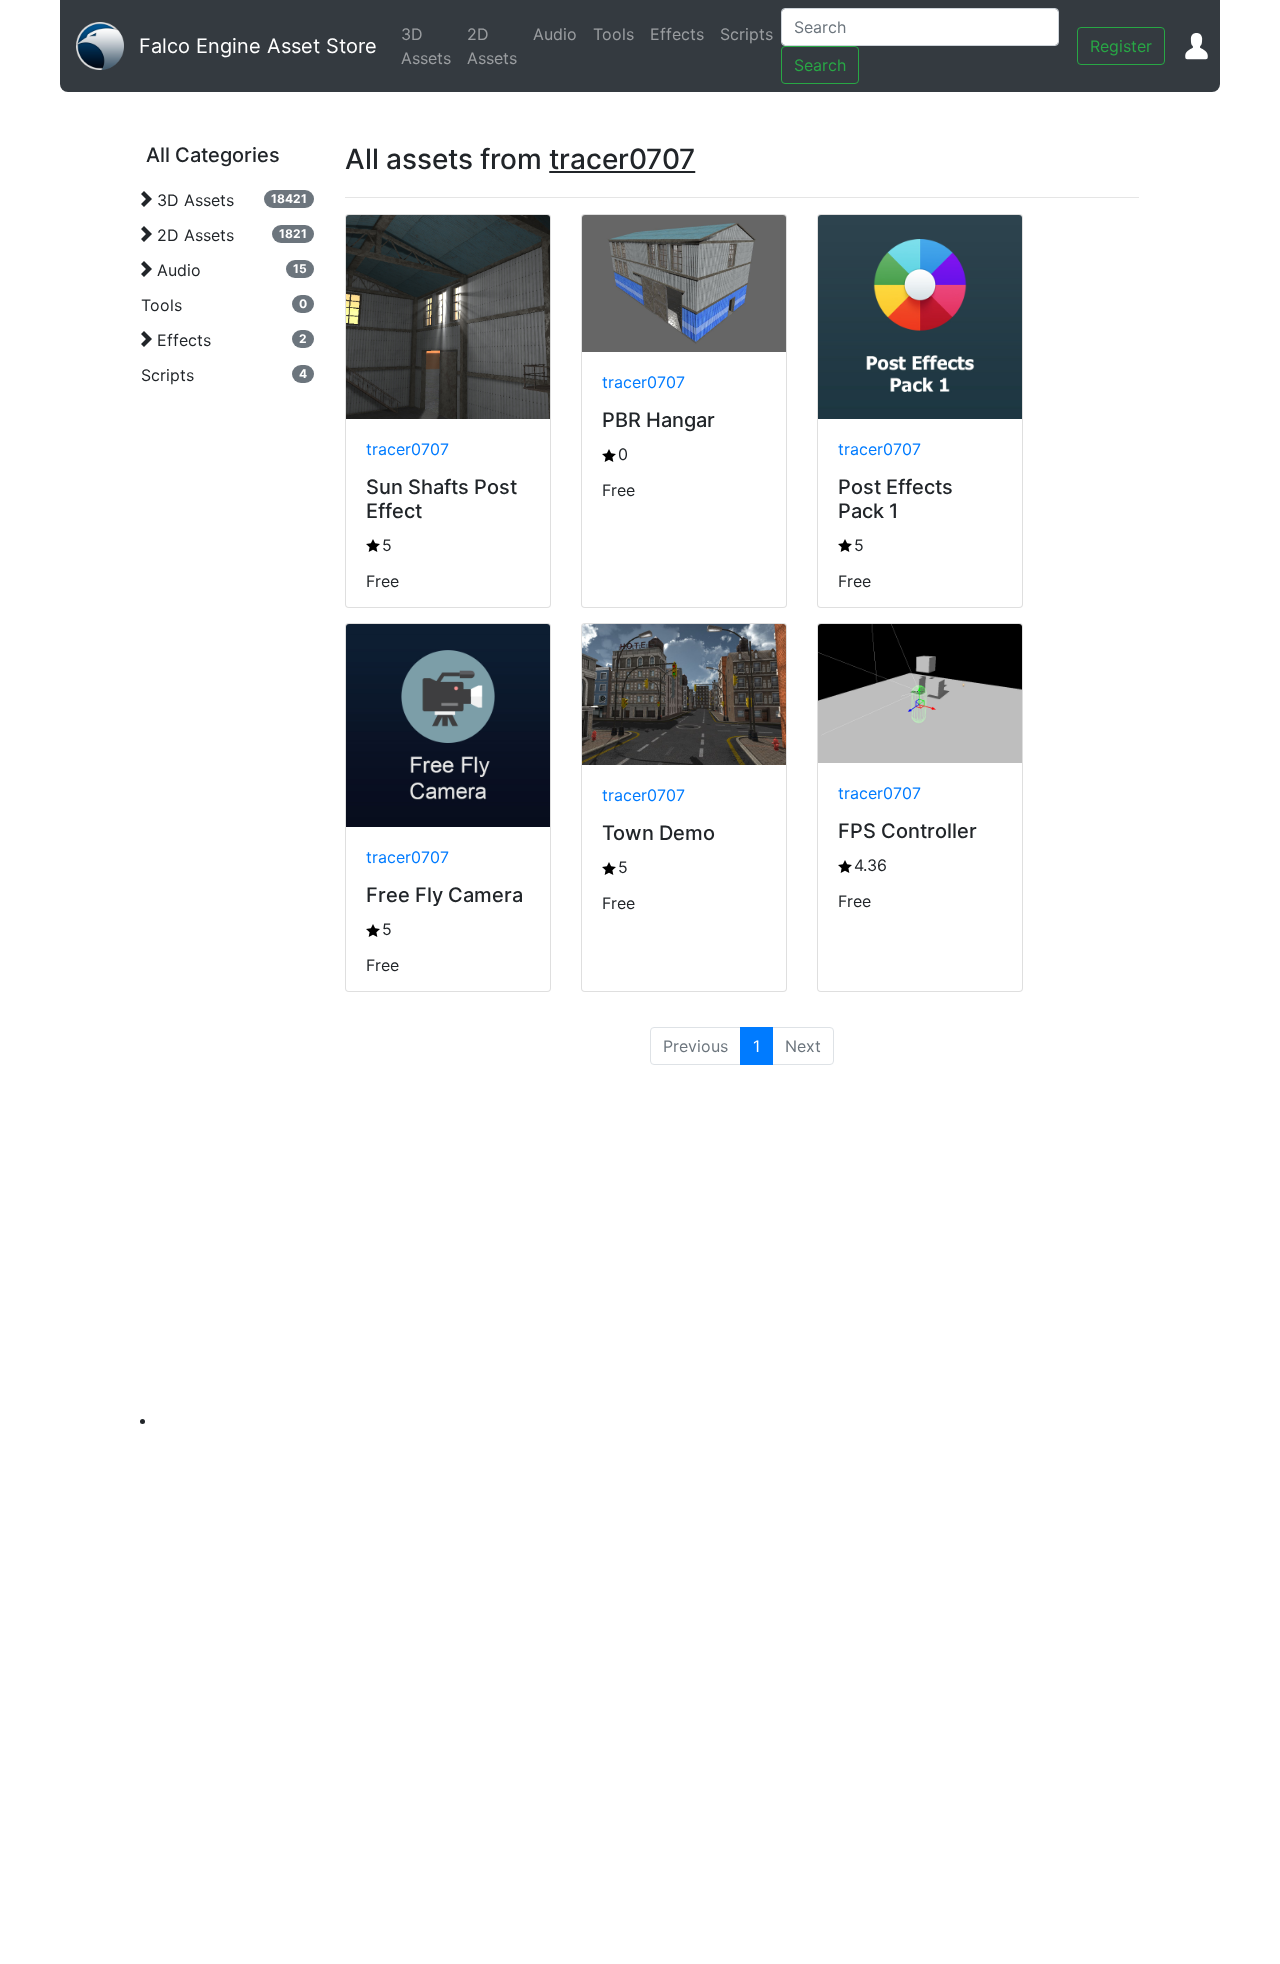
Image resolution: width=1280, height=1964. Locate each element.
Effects (681, 34)
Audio (559, 34)
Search (820, 65)
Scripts (750, 34)
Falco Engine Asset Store (258, 46)
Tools (617, 34)
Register (1121, 46)
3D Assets (430, 46)
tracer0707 (407, 449)
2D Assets (496, 46)
